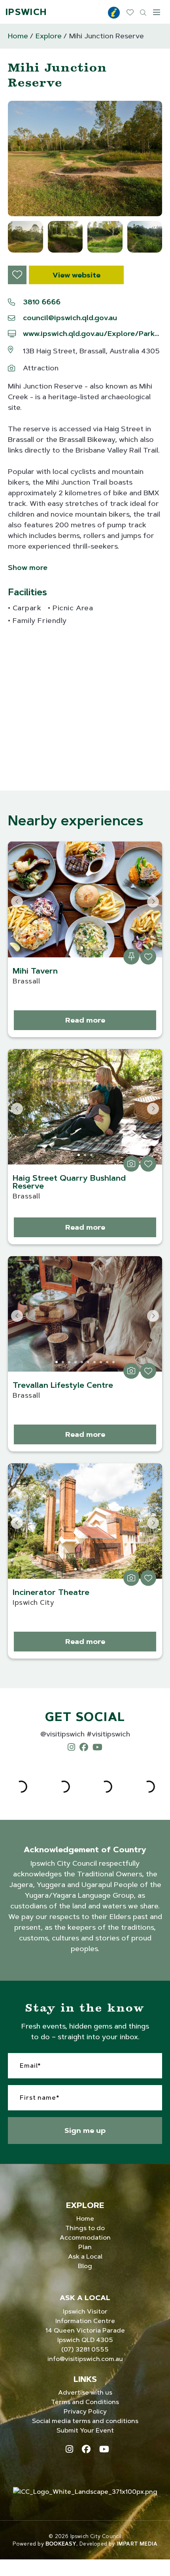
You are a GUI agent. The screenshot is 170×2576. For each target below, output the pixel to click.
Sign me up (85, 2130)
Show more (28, 568)
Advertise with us (85, 2392)
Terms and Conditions (85, 2402)
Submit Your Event (85, 2430)
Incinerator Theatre (51, 1592)
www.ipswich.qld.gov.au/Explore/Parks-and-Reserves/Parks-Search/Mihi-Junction (93, 334)
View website (76, 275)
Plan (85, 2247)
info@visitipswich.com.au (85, 2359)
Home (18, 36)
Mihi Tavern (35, 971)
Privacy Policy (85, 2411)
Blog (85, 2266)
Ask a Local (85, 2256)
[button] (85, 159)
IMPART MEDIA (137, 2544)
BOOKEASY (61, 2544)
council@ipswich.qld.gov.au (70, 318)
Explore (49, 36)
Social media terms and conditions (85, 2421)
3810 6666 (42, 302)
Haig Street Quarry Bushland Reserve (69, 1182)
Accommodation (85, 2237)
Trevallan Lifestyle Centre (63, 1385)
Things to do (85, 2228)
